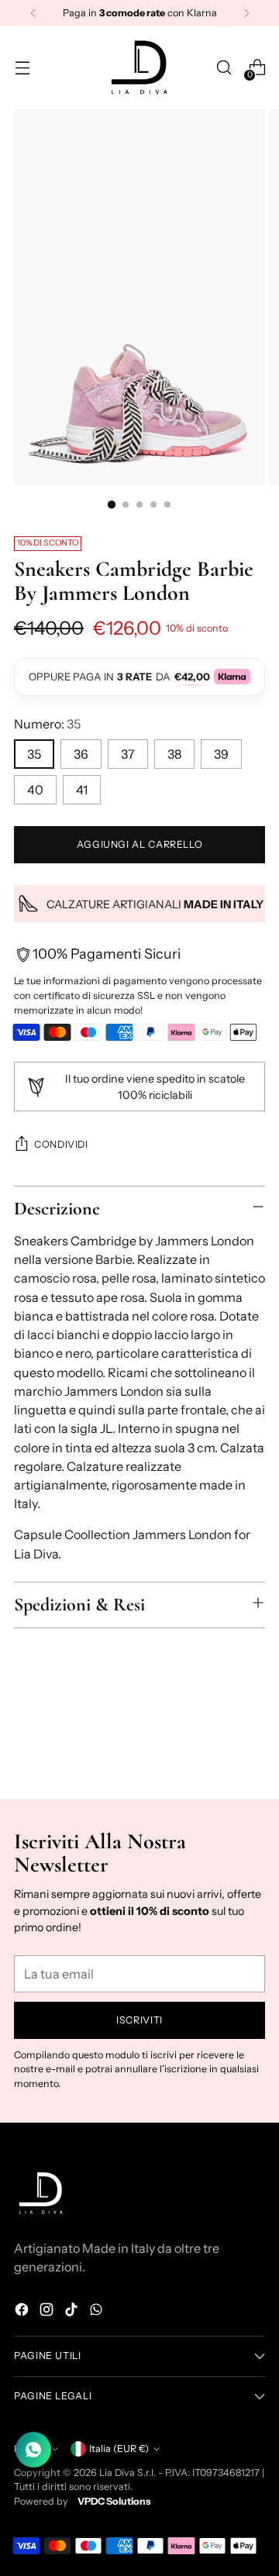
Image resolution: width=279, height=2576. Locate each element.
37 (128, 754)
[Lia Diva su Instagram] (48, 2312)
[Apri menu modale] (22, 68)
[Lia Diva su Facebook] (23, 2312)
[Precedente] (33, 13)
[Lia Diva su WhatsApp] (98, 2312)
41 (82, 790)
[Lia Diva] (139, 67)
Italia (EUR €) (119, 2449)
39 (221, 754)
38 (174, 754)
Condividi (61, 1144)
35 (34, 754)
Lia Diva (117, 2473)
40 (35, 790)
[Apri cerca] (224, 68)
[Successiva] (246, 13)
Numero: (47, 724)
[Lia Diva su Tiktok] (73, 2312)
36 (81, 754)
